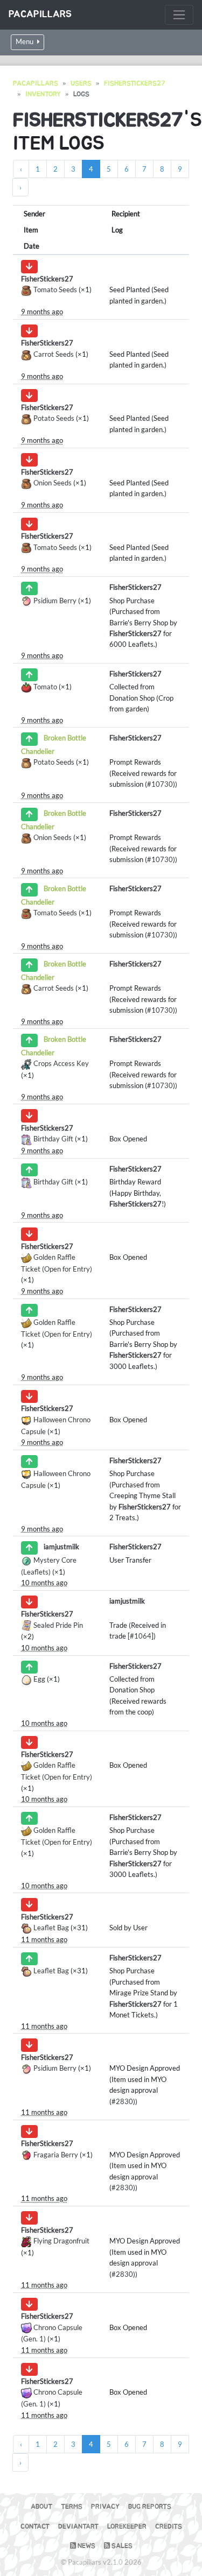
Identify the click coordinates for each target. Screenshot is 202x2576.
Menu (25, 42)
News (86, 2546)
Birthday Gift (53, 1139)
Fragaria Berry (56, 2155)
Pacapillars (40, 15)
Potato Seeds (54, 418)
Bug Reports (150, 2507)
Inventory (43, 94)
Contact (35, 2527)
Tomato (45, 687)
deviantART (78, 2527)
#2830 (122, 2101)
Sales (121, 2546)
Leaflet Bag (51, 1928)
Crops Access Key (61, 1063)
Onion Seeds (53, 483)
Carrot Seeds (54, 354)
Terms (72, 2507)
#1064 (141, 1636)
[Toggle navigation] (179, 15)
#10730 (160, 784)
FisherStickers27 (135, 84)
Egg (39, 1679)
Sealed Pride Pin (58, 1625)
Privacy (105, 2507)
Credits (169, 2527)
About (41, 2507)
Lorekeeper (127, 2527)
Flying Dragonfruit (61, 2241)
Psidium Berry (55, 601)
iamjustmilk (61, 1547)
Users (81, 84)
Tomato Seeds (55, 290)
